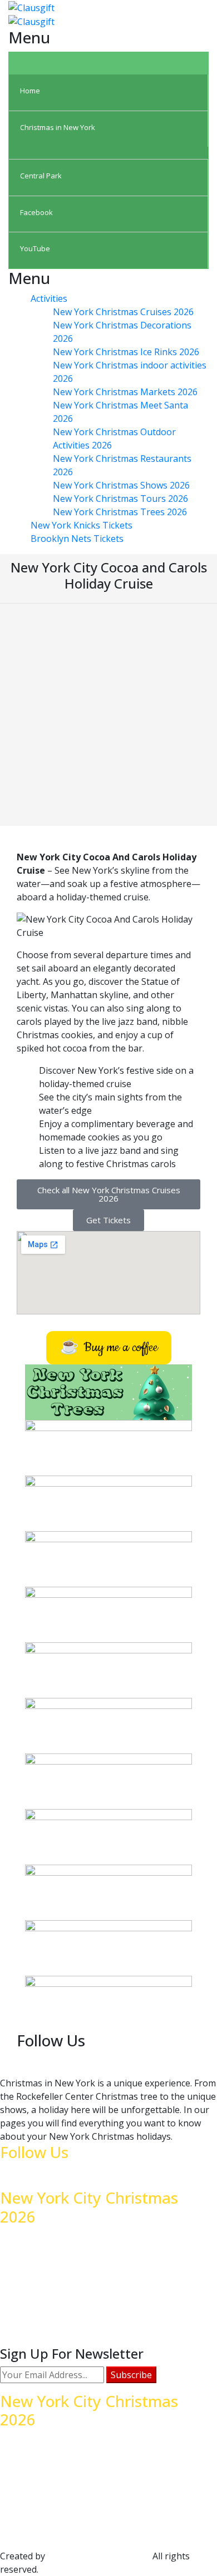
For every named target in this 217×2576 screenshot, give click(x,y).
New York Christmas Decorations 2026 (103, 2480)
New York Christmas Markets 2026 (125, 392)
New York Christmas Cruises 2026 (123, 312)
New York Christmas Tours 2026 (120, 499)
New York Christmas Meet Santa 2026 (101, 2494)
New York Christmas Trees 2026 (120, 512)
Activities (49, 298)
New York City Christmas (100, 2556)
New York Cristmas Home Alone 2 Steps (105, 2507)
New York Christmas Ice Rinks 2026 (126, 352)
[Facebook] (188, 2061)
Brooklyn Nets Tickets (77, 539)
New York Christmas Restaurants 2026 (103, 2264)
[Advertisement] (108, 718)
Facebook (42, 2520)
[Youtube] (197, 2061)
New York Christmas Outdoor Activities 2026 (114, 2290)
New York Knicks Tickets (82, 525)
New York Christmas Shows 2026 (121, 485)
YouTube (41, 2534)
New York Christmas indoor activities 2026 (110, 2440)
